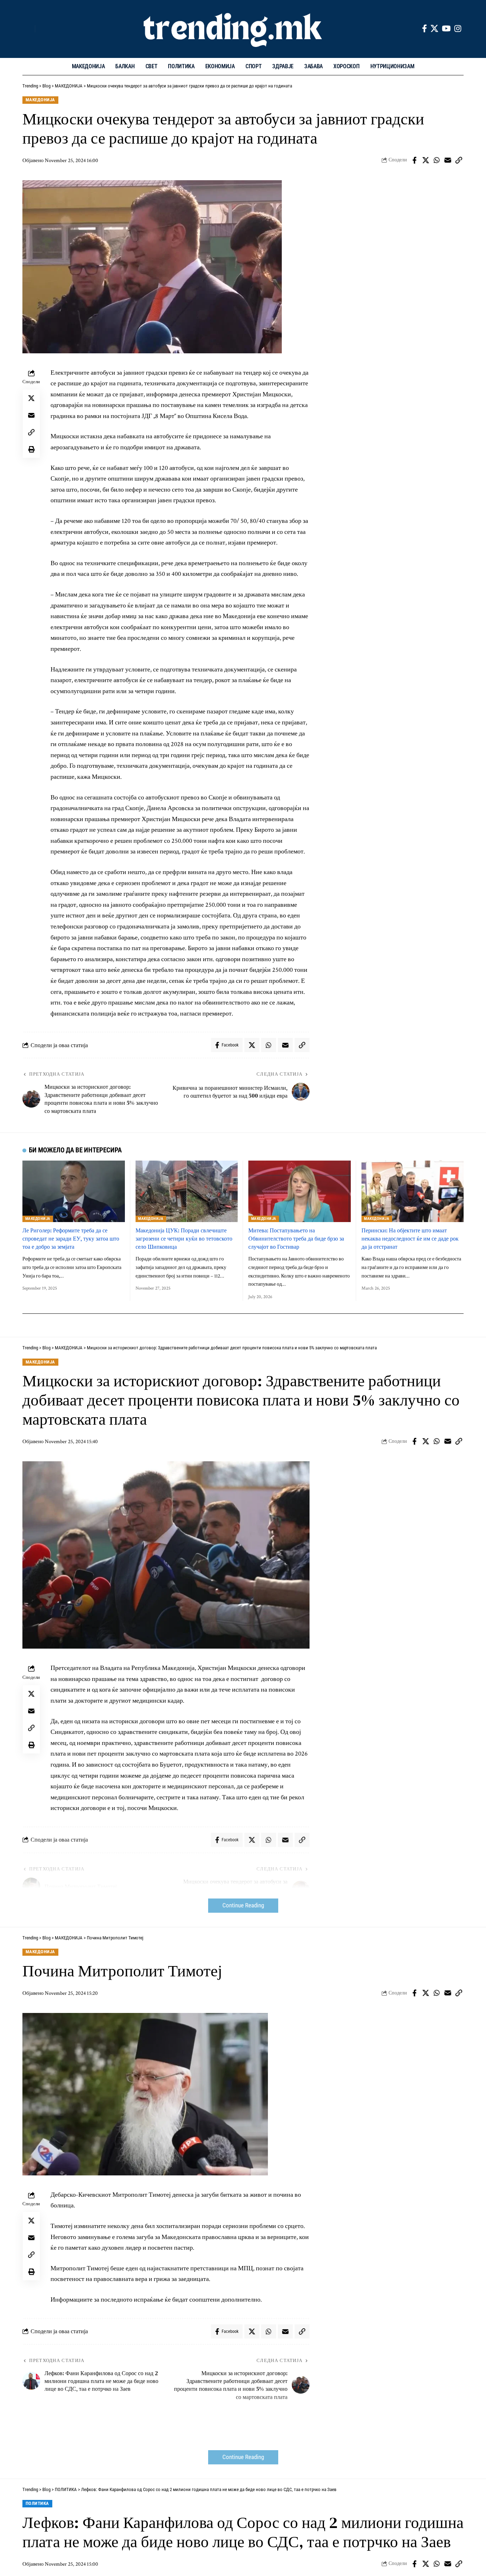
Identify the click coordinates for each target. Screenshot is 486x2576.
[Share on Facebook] (414, 160)
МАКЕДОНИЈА (40, 100)
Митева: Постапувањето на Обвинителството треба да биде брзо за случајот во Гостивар (296, 1238)
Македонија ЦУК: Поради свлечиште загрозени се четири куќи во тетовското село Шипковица (184, 1238)
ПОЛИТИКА (37, 2503)
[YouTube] (446, 29)
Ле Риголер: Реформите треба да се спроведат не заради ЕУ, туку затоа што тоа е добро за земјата (71, 1238)
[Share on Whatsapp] (437, 160)
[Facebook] (424, 29)
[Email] (448, 160)
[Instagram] (458, 29)
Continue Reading (243, 1905)
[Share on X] (426, 160)
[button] (28, 29)
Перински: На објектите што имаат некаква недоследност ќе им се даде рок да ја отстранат (410, 1238)
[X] (434, 29)
